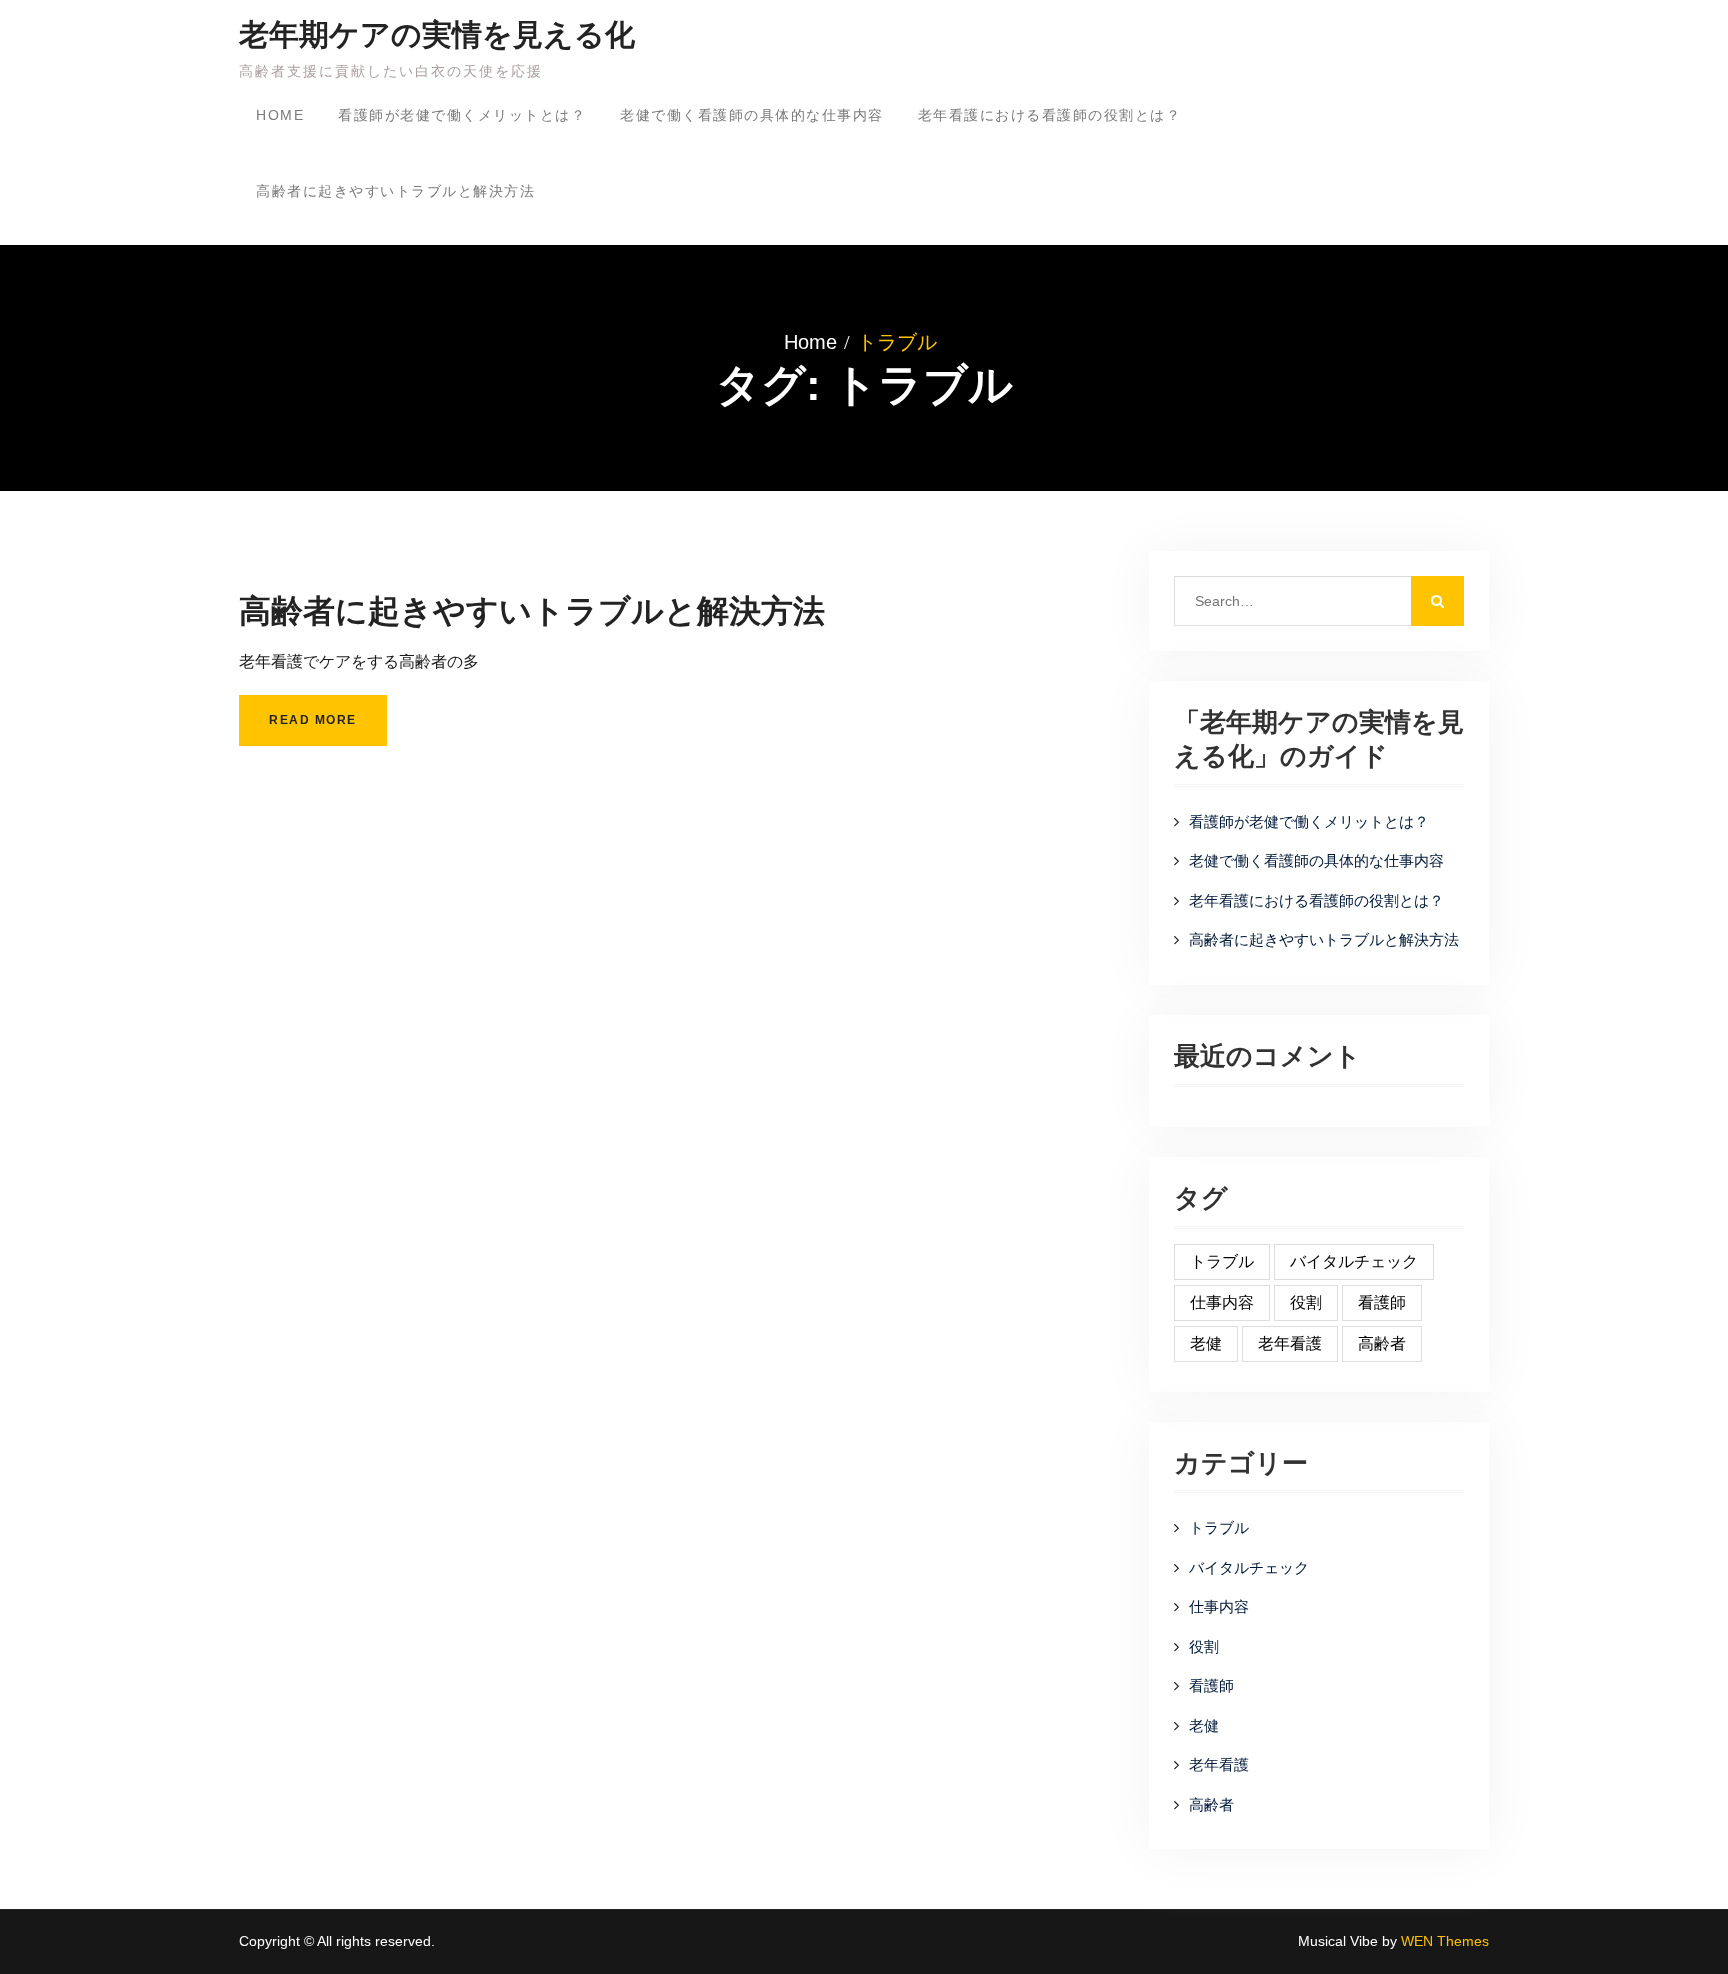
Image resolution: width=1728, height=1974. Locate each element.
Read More (313, 720)
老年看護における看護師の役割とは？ (1050, 115)
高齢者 (1382, 1343)
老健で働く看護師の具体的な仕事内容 (752, 115)
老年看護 (1290, 1343)
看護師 (1382, 1302)
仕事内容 (1222, 1302)
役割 (1306, 1302)
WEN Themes (1445, 1941)
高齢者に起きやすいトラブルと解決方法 (395, 191)
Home (280, 115)
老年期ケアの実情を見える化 (437, 34)
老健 (1206, 1343)
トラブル (1222, 1261)
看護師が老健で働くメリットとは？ (462, 115)
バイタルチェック (1354, 1261)
